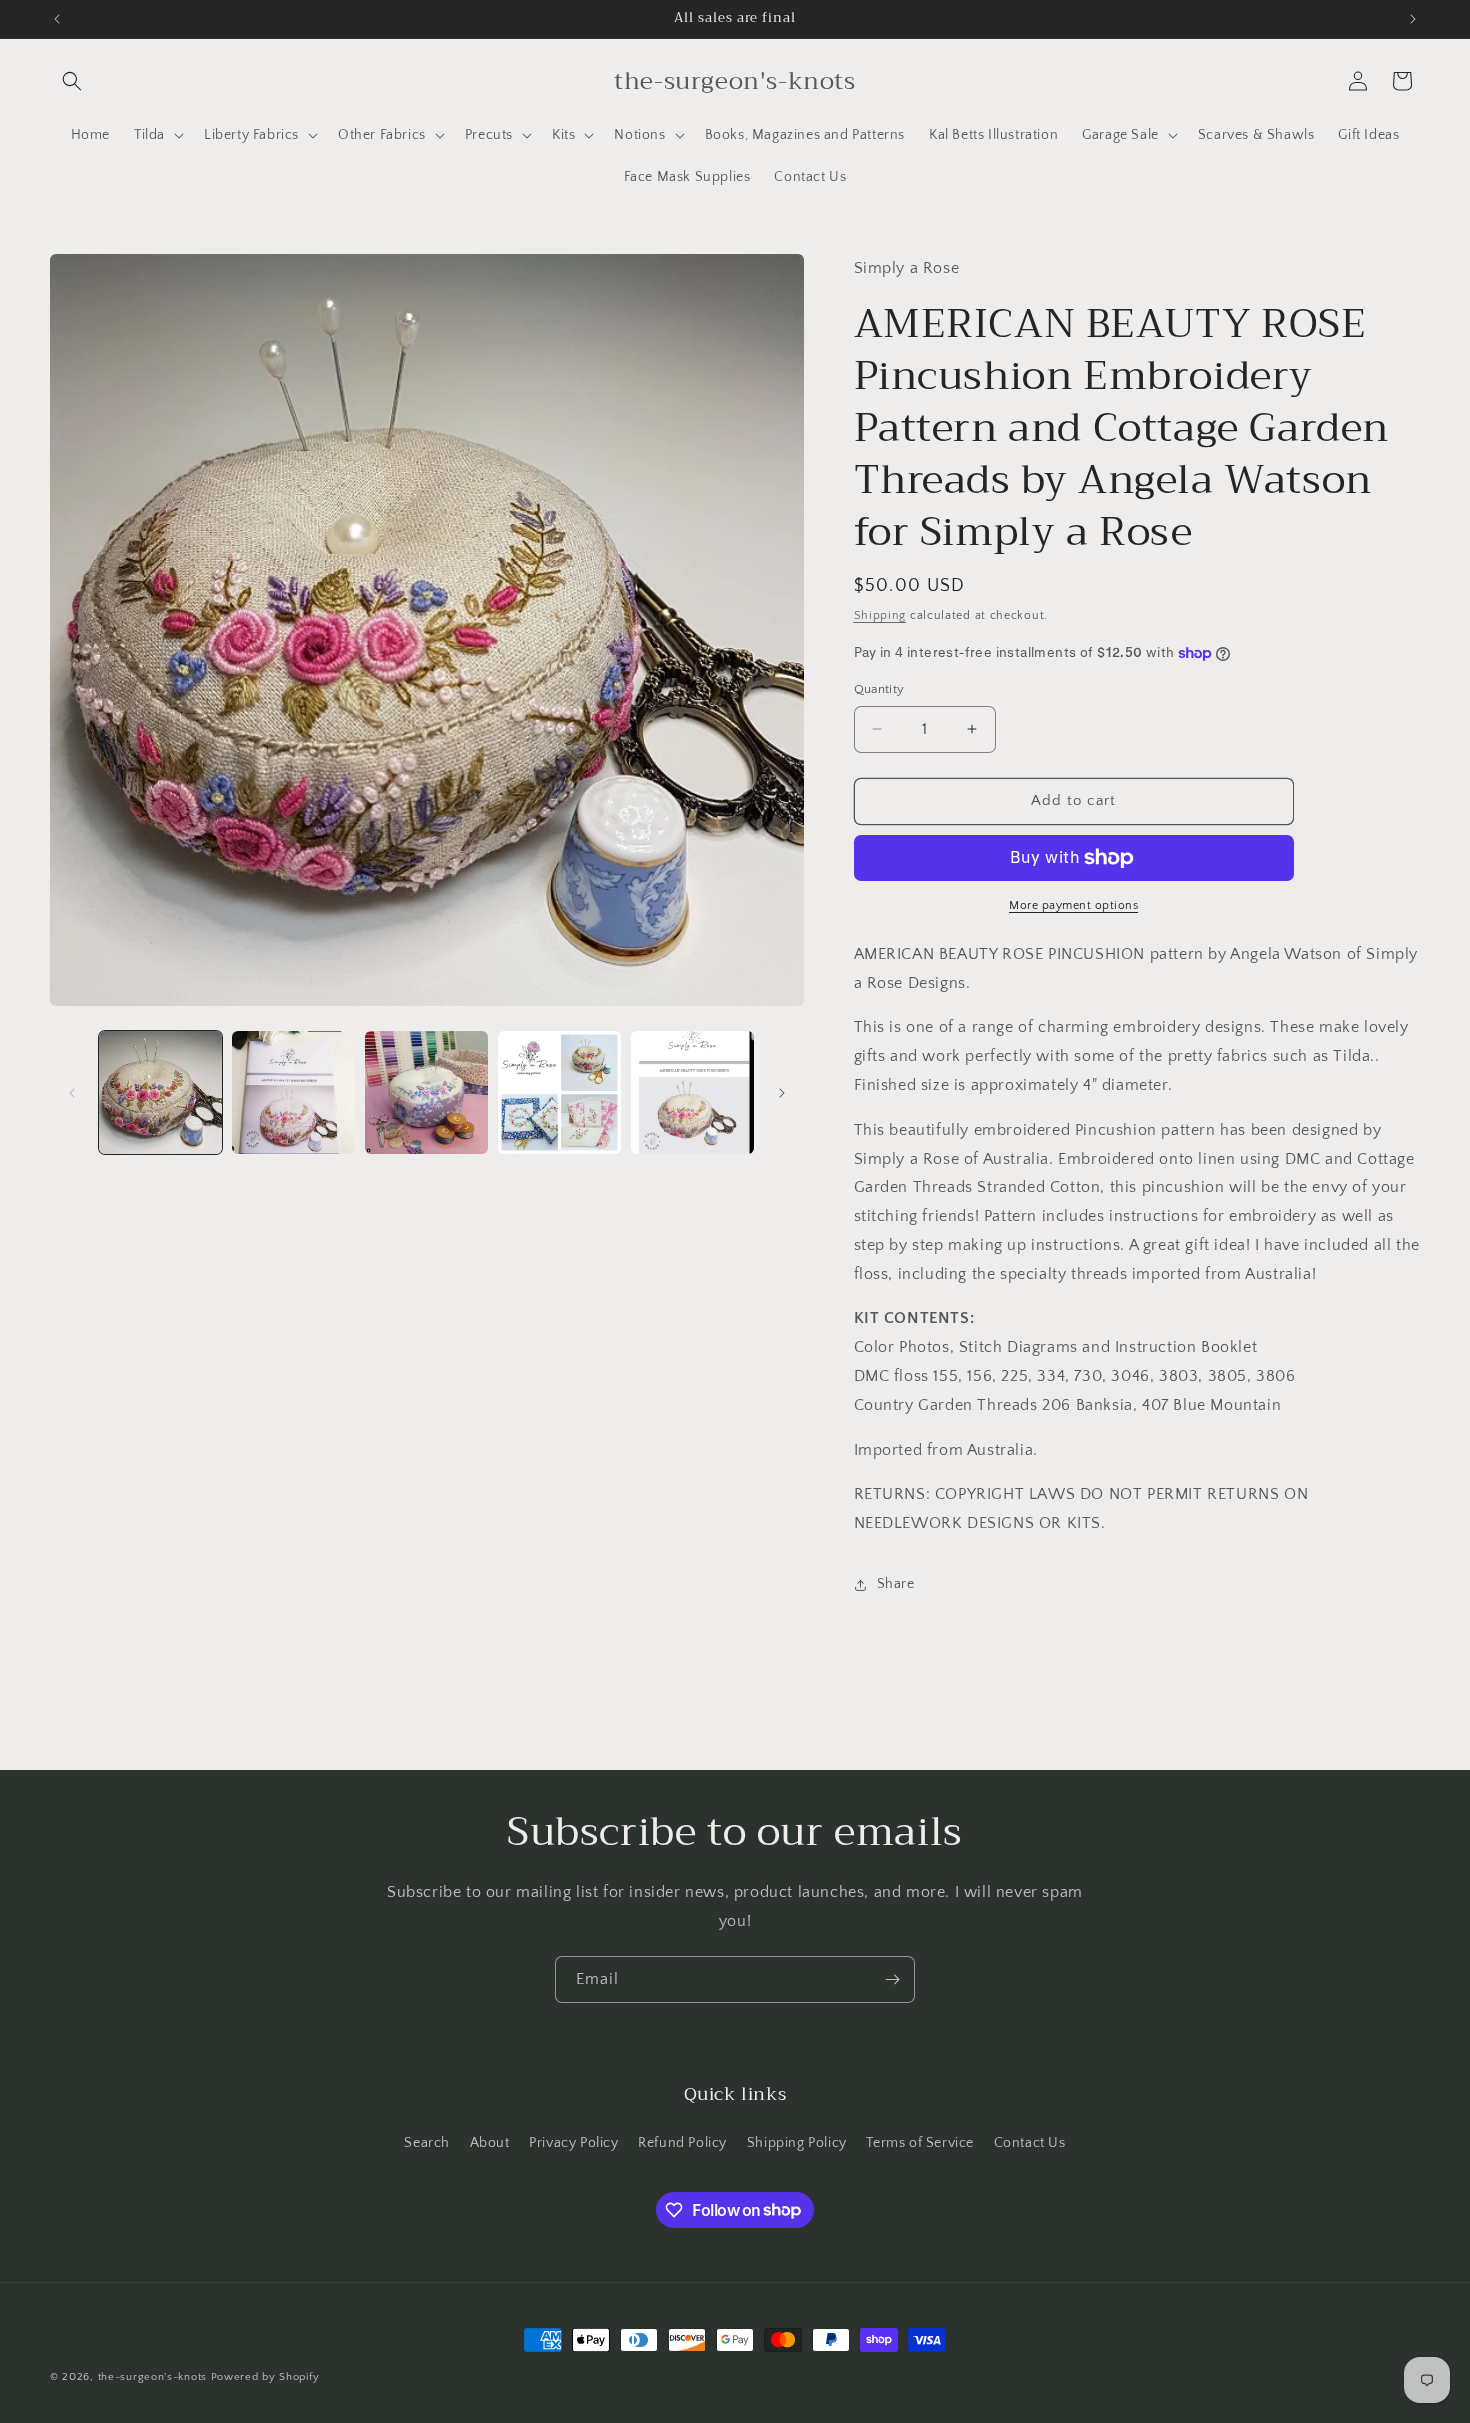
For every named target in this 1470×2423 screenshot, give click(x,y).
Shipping (880, 615)
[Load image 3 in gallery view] (426, 1092)
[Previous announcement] (57, 19)
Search (427, 2143)
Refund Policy (682, 2143)
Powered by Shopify (265, 2377)
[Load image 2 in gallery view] (293, 1092)
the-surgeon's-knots (152, 2377)
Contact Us (1030, 2143)
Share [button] (896, 1584)
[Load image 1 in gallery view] (160, 1092)
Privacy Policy (573, 2143)
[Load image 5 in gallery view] (692, 1092)
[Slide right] (782, 1093)
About (490, 2143)
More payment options (1073, 905)
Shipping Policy (797, 2143)
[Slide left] (72, 1093)
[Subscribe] (892, 1979)
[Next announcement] (1413, 19)
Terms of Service (920, 2143)
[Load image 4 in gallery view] (559, 1092)
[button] (72, 81)
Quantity (879, 689)
